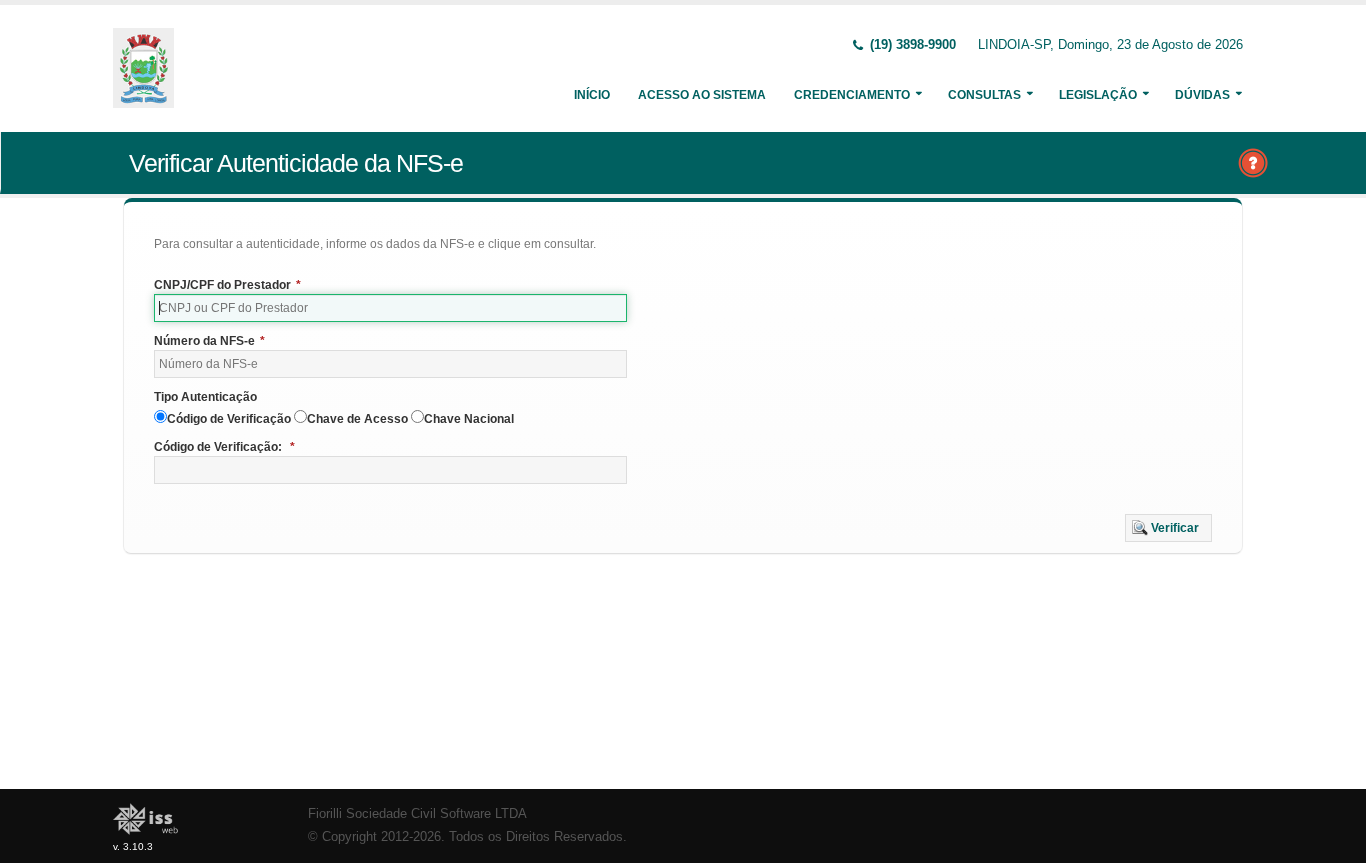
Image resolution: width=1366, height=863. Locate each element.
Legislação (1098, 95)
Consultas (984, 95)
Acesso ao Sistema (702, 95)
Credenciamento (852, 95)
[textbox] (390, 308)
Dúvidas (1202, 95)
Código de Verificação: (224, 447)
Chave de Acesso (357, 419)
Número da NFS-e (209, 341)
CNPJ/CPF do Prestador (227, 285)
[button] (1168, 528)
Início (592, 95)
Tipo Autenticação (205, 397)
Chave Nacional (469, 419)
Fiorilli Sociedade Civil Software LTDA (417, 814)
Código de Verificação (229, 419)
